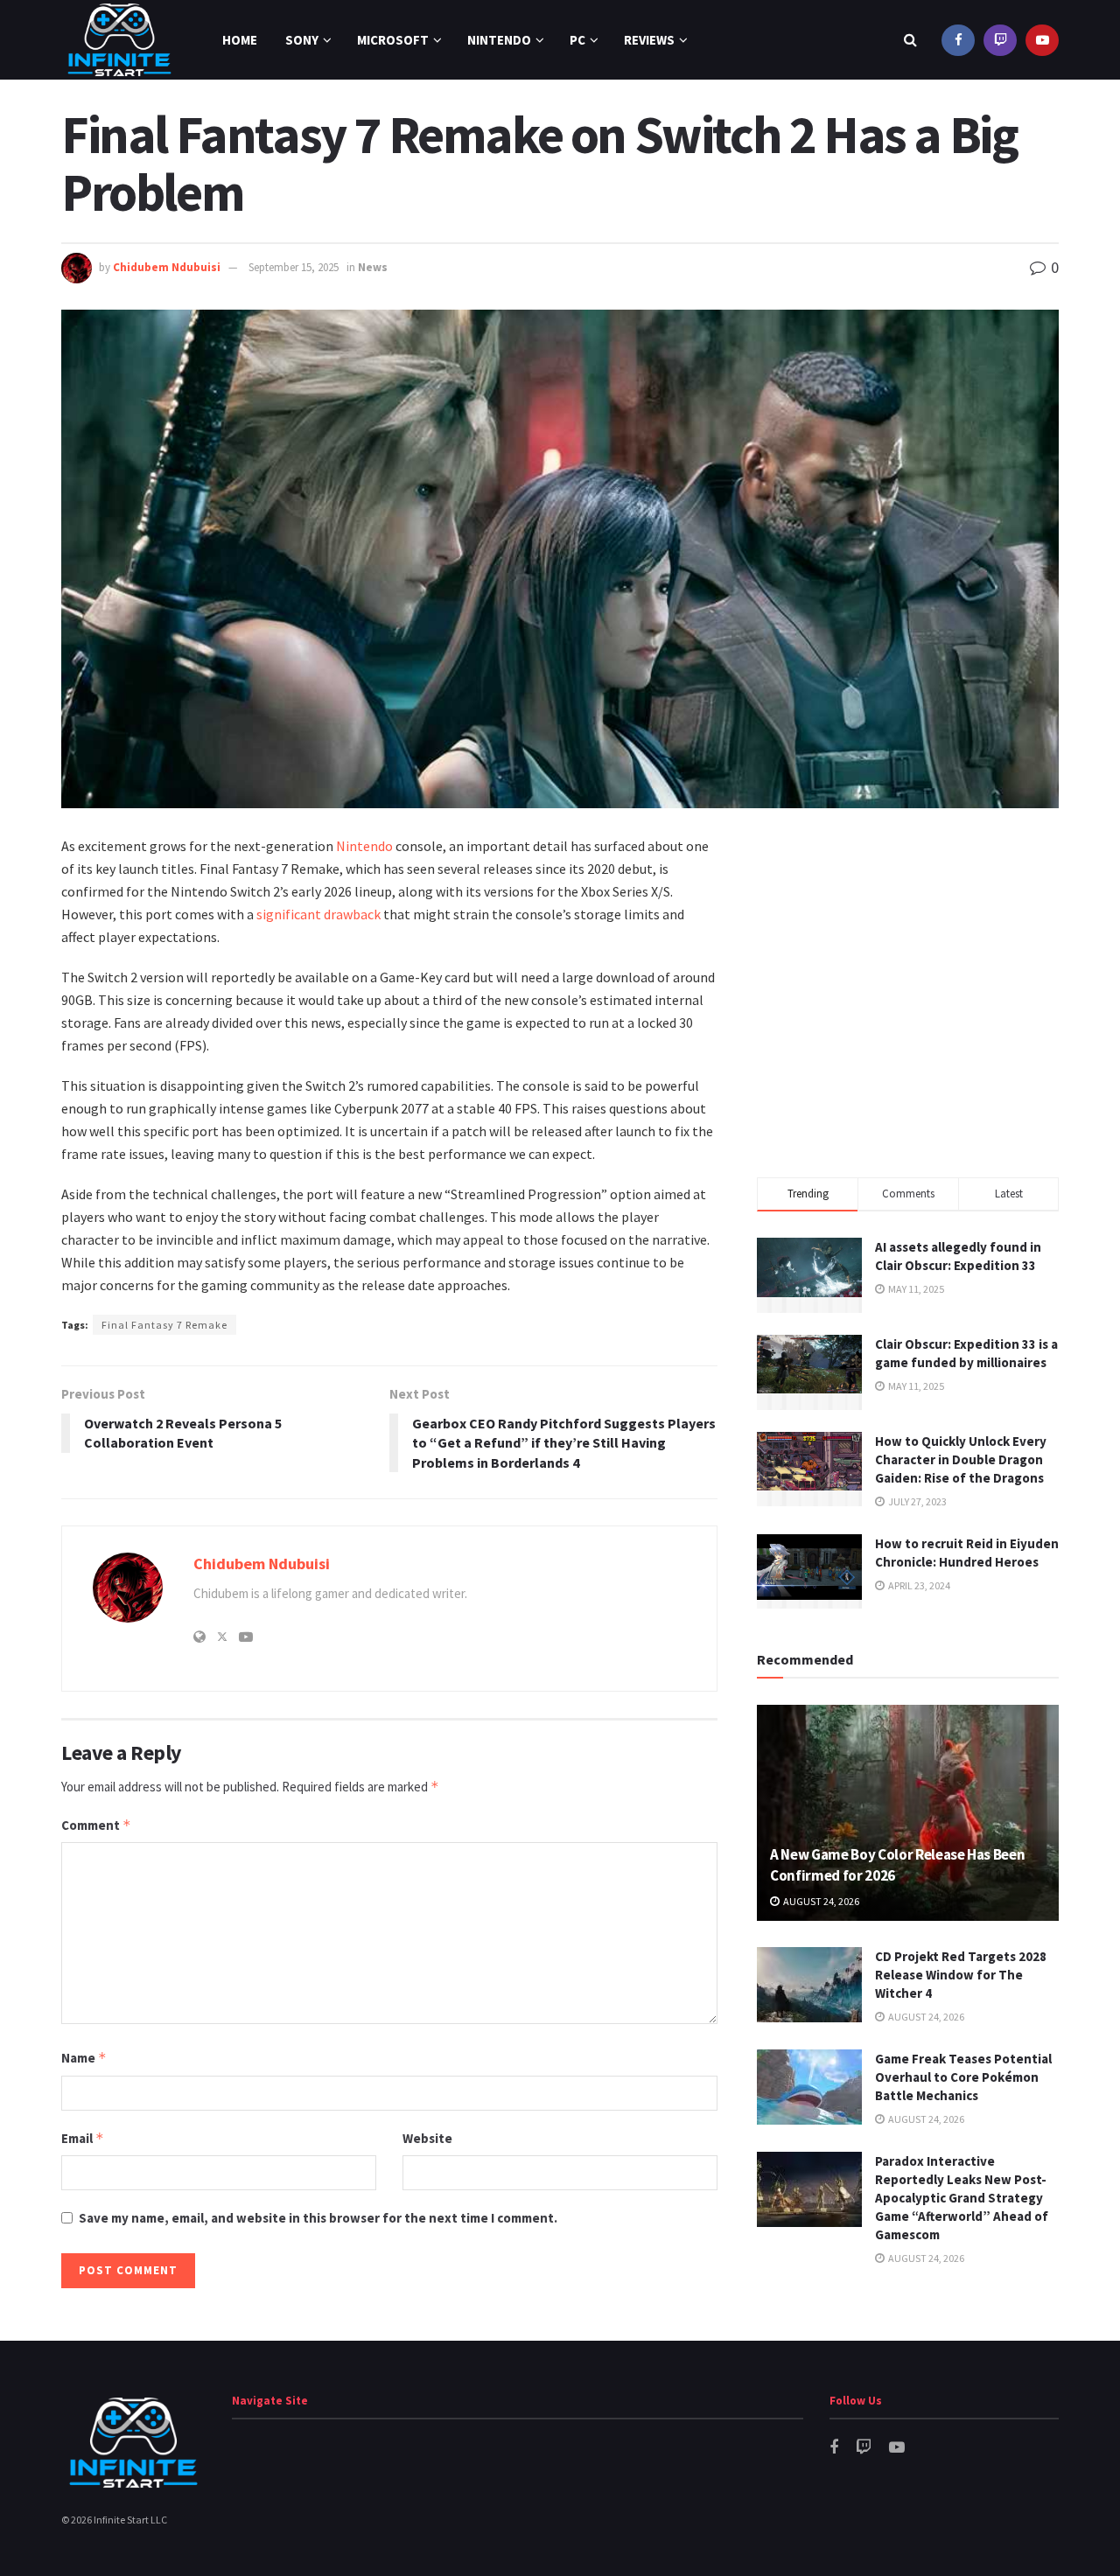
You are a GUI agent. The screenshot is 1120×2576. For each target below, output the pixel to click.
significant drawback (318, 914)
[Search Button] (910, 40)
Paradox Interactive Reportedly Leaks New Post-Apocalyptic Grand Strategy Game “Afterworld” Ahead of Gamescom (962, 2198)
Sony (302, 40)
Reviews (649, 40)
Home (240, 40)
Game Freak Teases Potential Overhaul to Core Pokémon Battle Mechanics (963, 2077)
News (373, 267)
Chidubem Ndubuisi (167, 267)
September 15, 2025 (294, 267)
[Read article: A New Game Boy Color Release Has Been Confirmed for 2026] (908, 1813)
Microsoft (393, 40)
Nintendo (499, 40)
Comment (96, 1825)
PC (577, 40)
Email (83, 2138)
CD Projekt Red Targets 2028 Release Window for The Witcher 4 (961, 1975)
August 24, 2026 (820, 1901)
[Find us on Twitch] (1000, 40)
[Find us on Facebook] (958, 40)
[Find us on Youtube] (1042, 40)
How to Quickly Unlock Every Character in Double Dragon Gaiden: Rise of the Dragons (961, 1459)
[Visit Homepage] (119, 40)
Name (84, 2058)
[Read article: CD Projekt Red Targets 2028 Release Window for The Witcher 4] (809, 1985)
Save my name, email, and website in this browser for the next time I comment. (318, 2218)
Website (427, 2138)
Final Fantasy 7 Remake (164, 1325)
